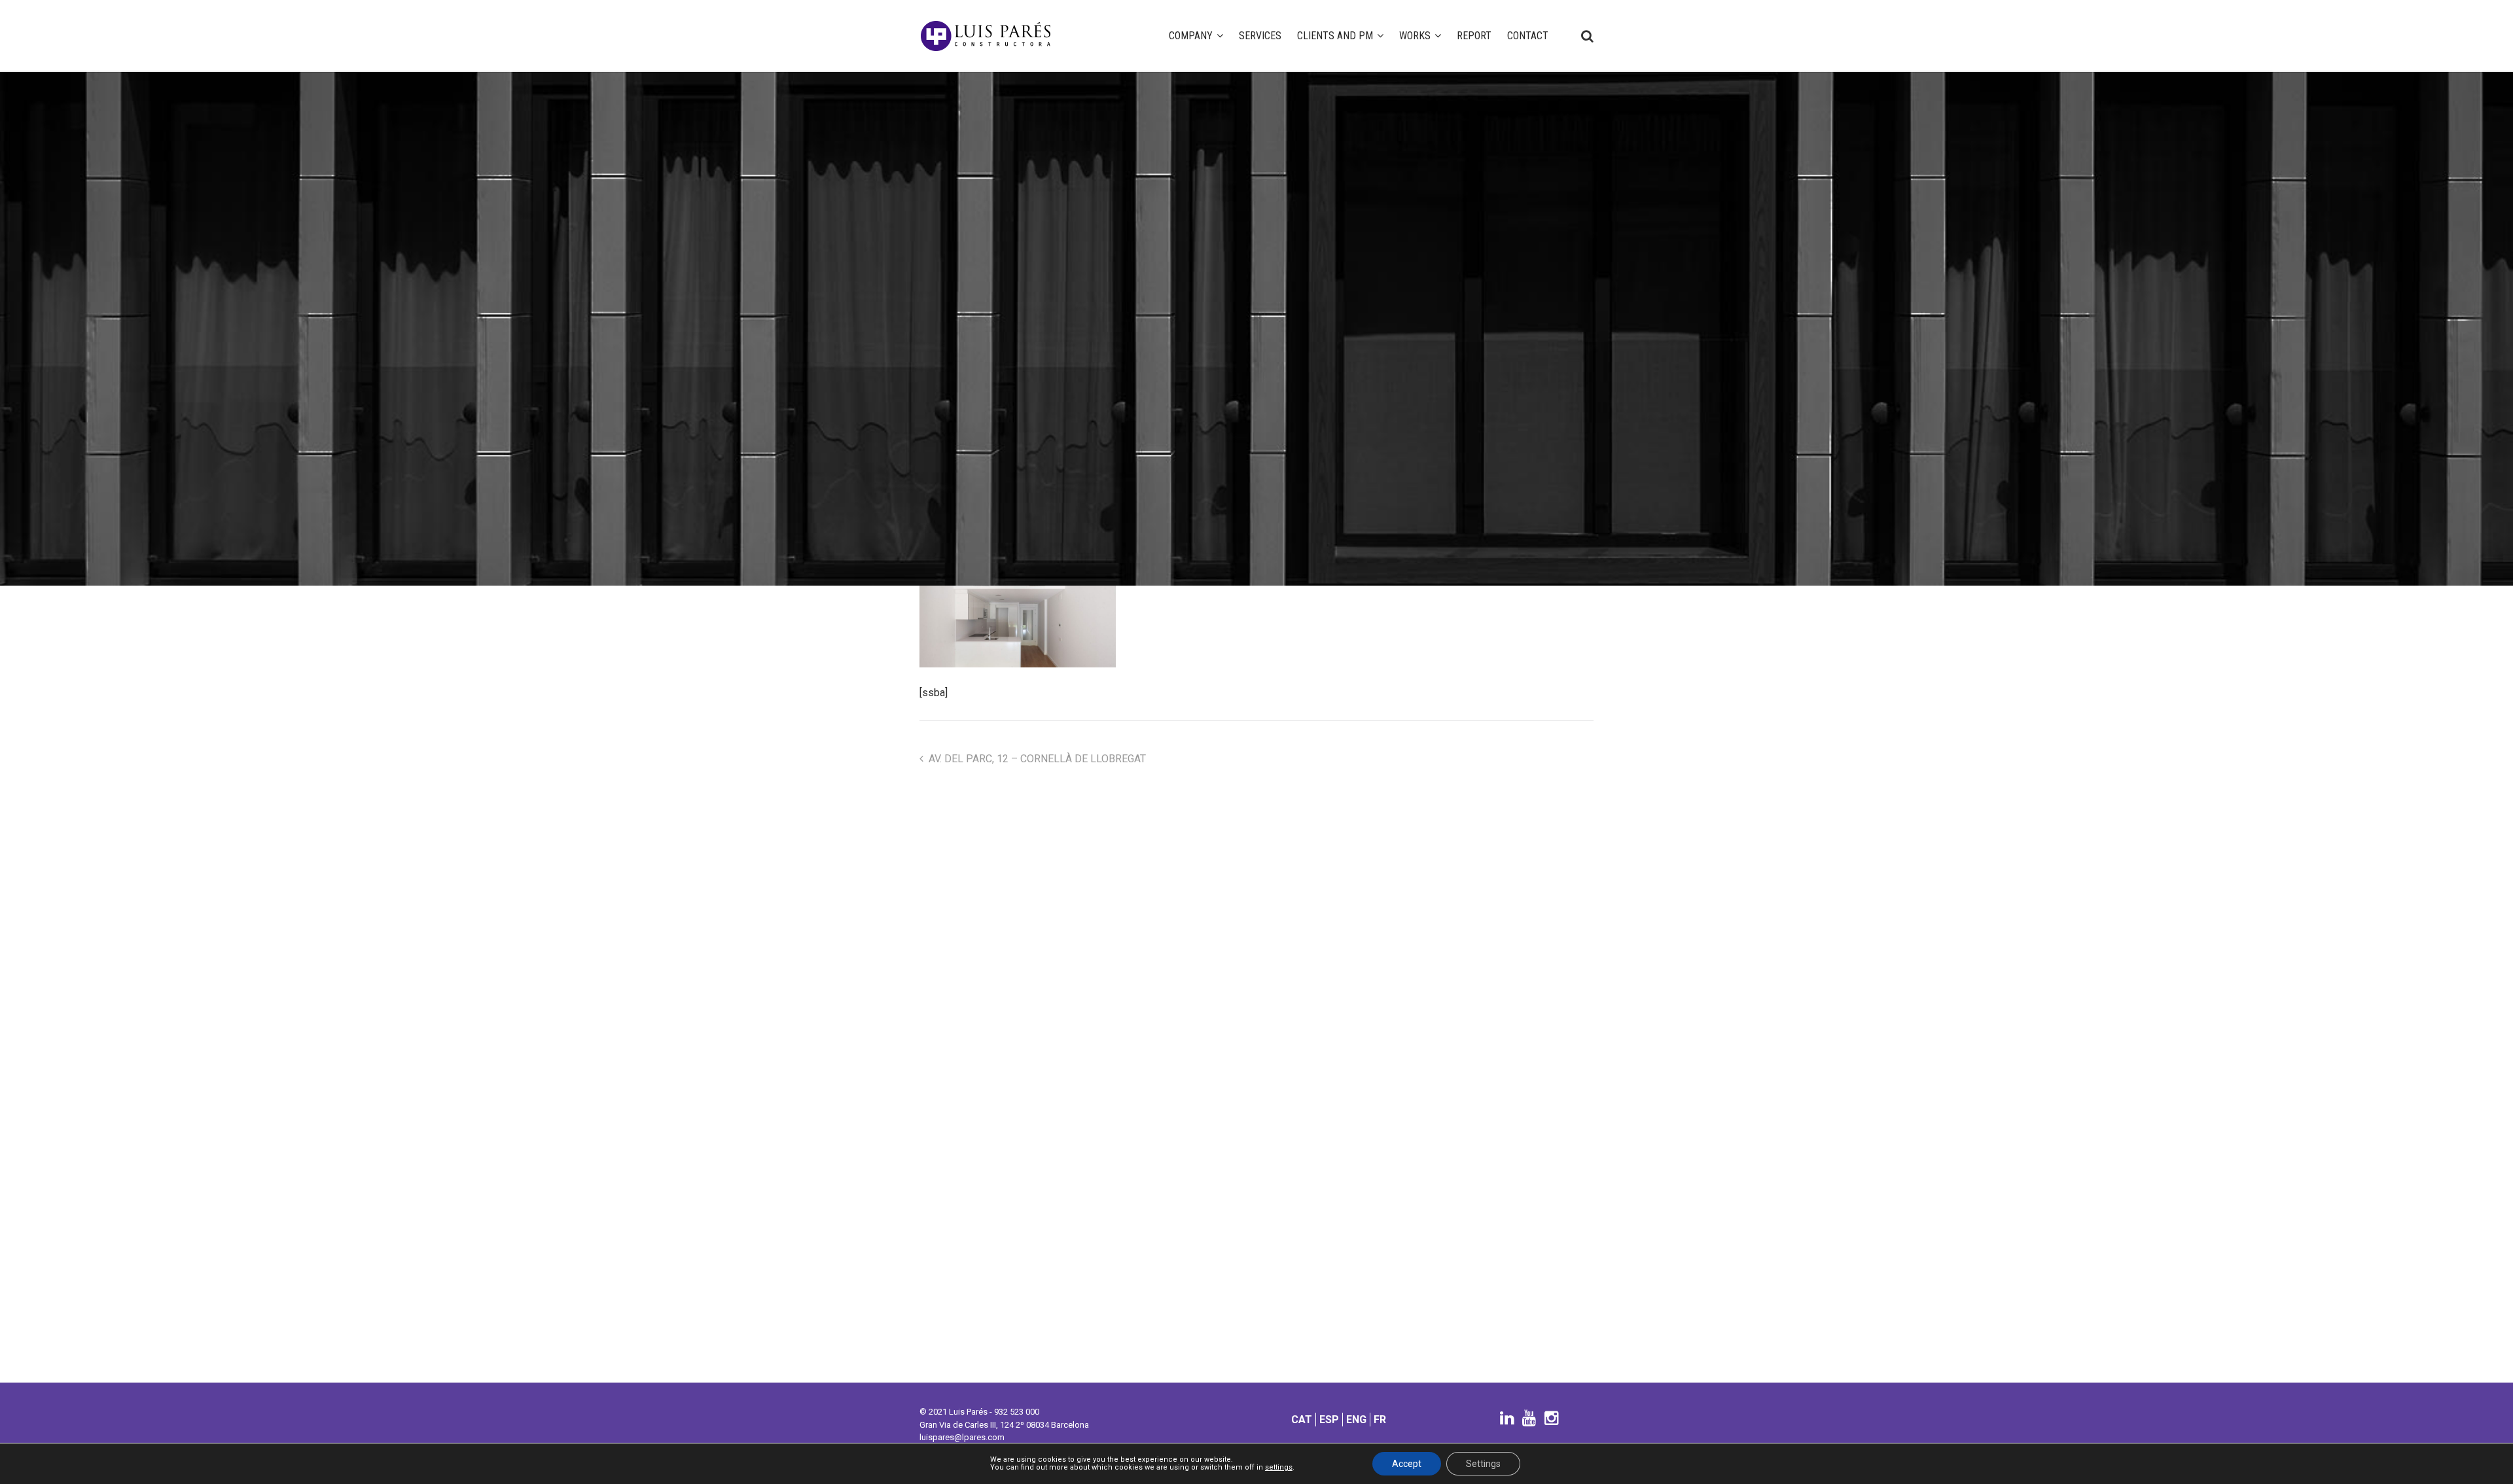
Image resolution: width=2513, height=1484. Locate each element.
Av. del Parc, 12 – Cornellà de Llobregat (1037, 759)
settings (1279, 1468)
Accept (1407, 1464)
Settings (1483, 1464)
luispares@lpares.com (962, 1437)
